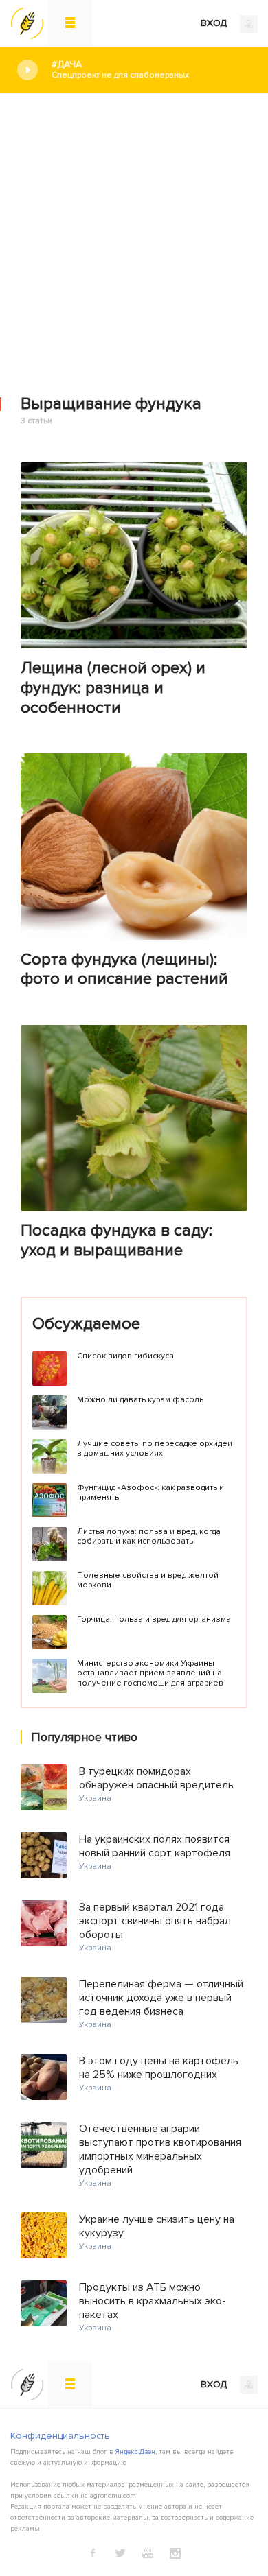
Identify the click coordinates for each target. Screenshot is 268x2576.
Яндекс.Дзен (135, 2452)
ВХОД (215, 23)
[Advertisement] (134, 235)
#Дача (120, 69)
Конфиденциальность (60, 2436)
